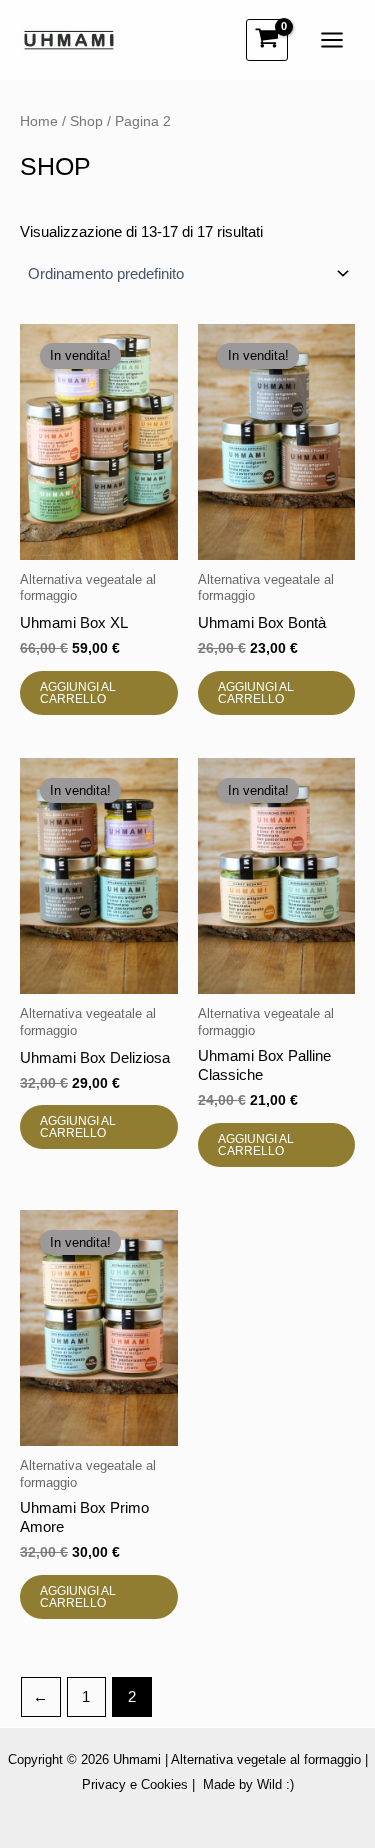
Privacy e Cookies (135, 1784)
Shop (86, 121)
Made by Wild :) (248, 1784)
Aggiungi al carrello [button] (78, 693)
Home (39, 121)
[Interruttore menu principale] (331, 40)
